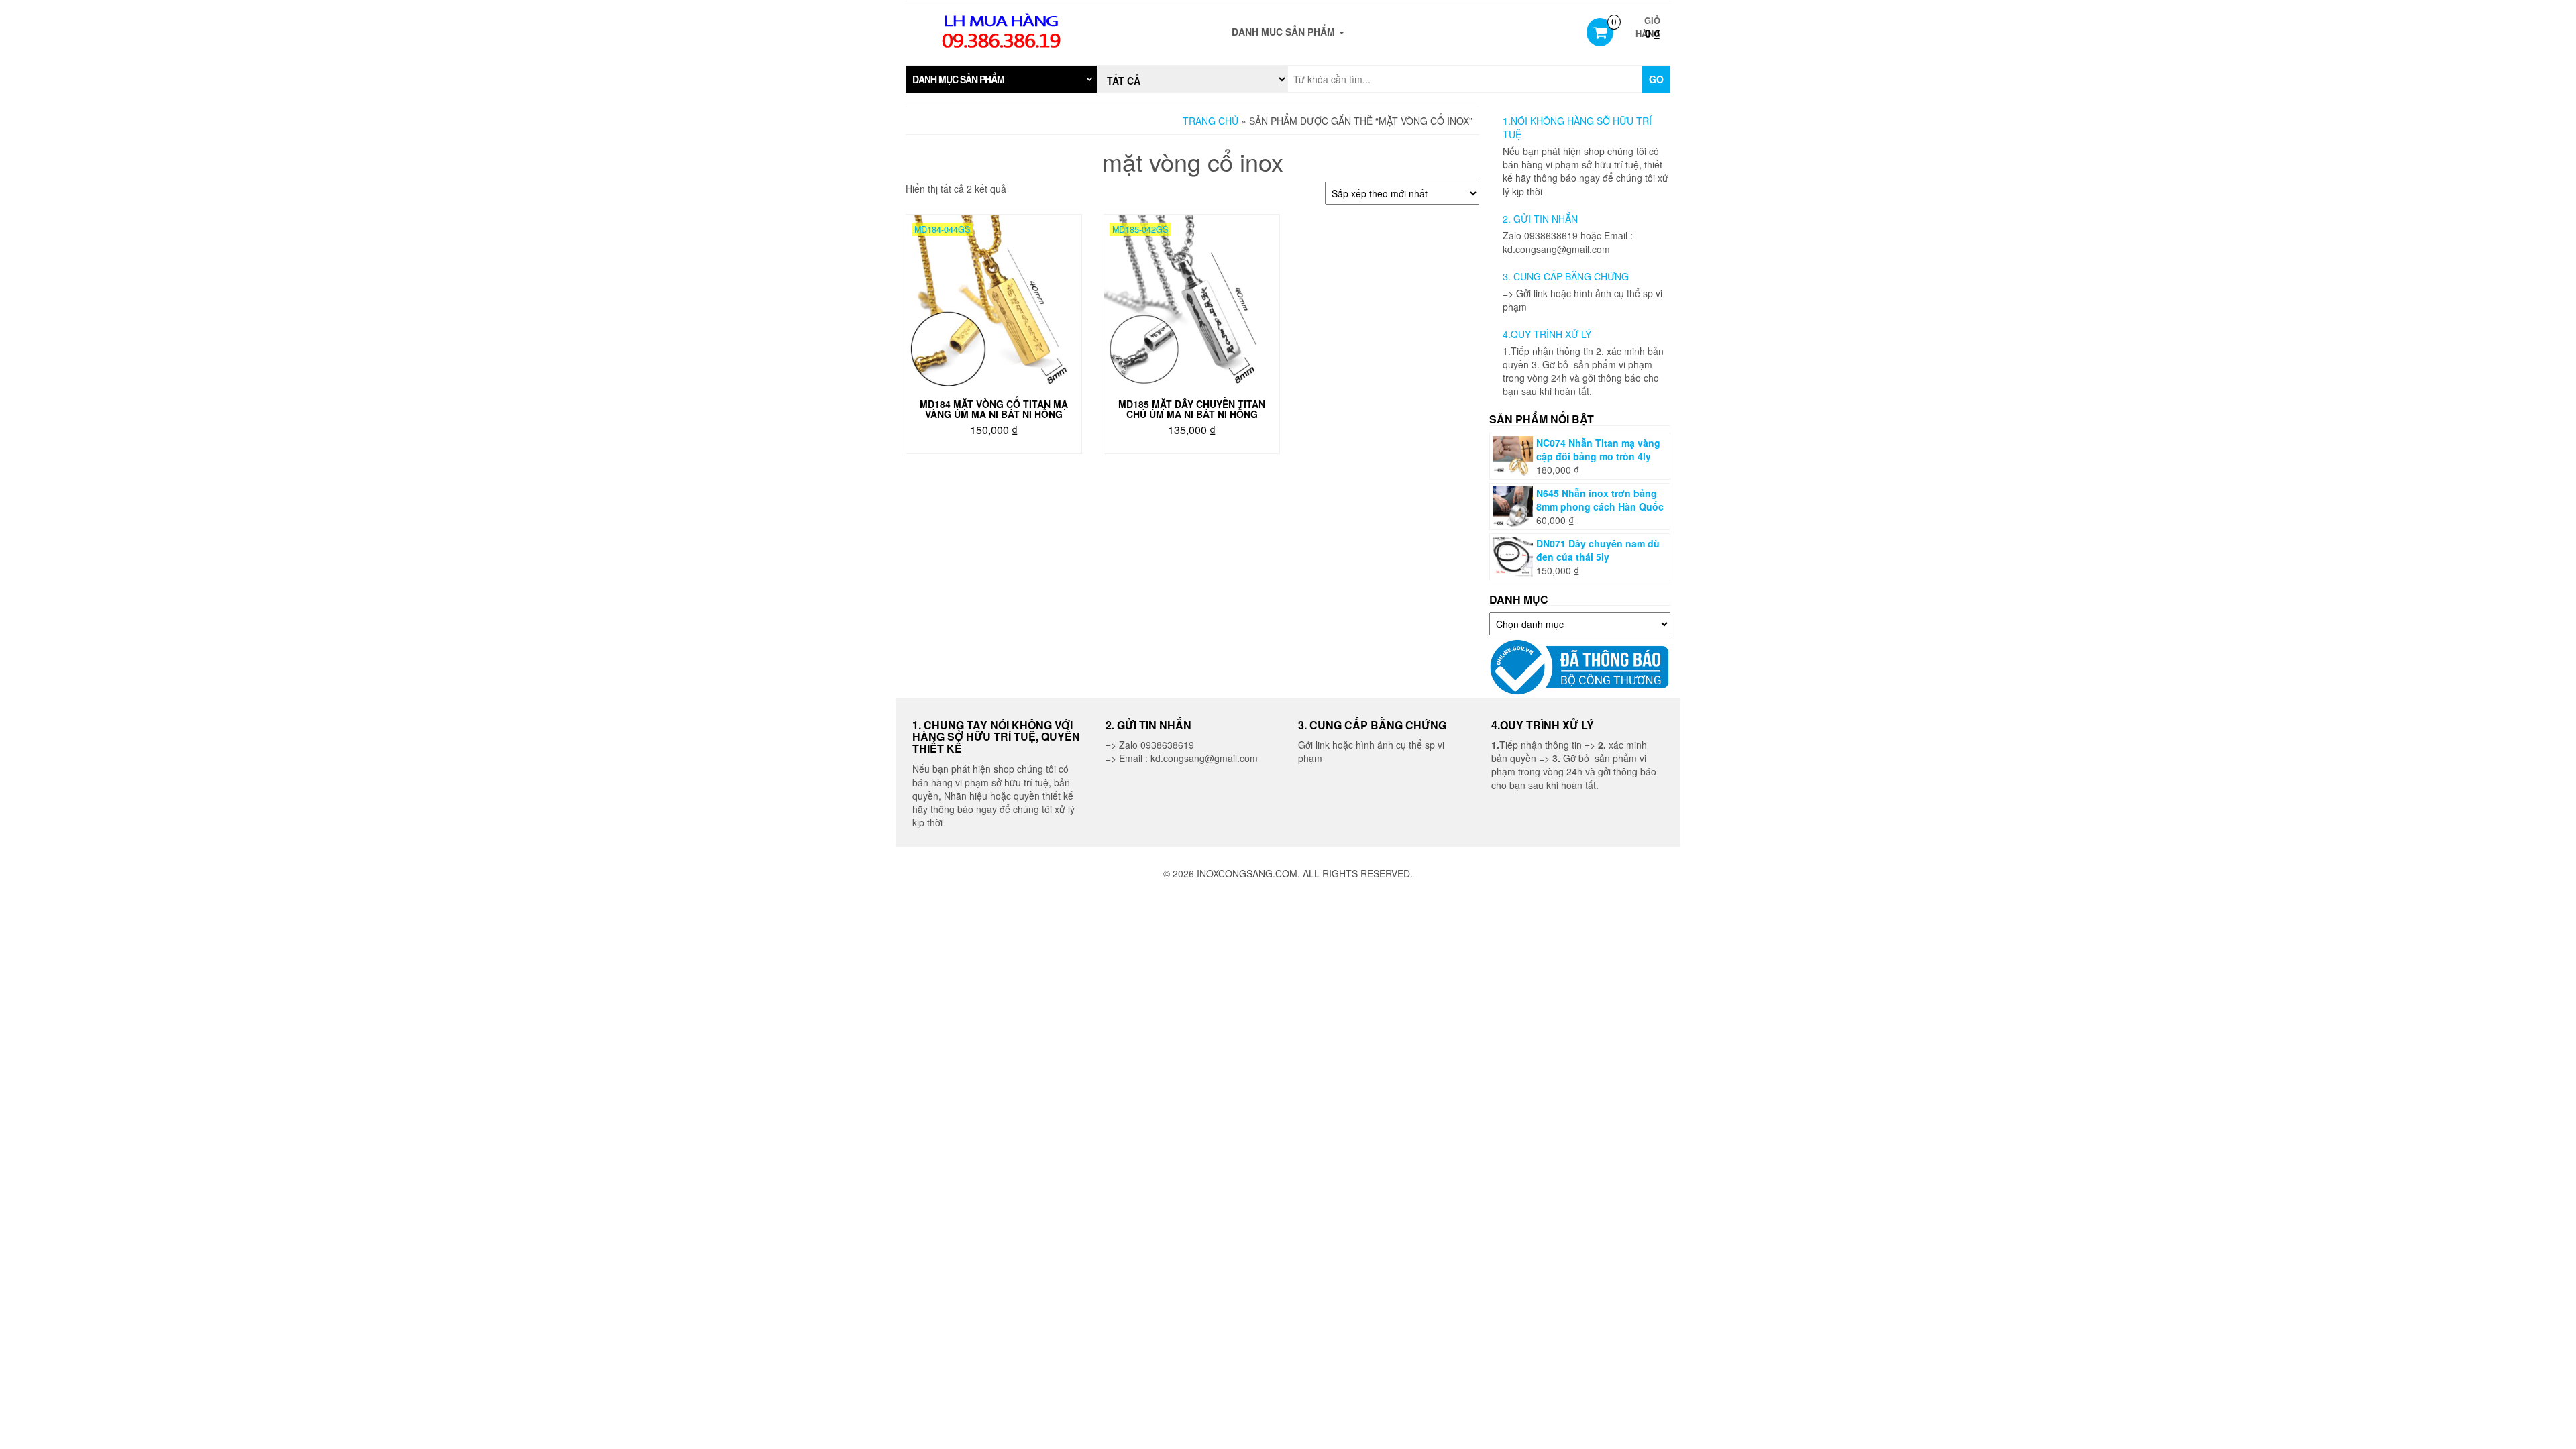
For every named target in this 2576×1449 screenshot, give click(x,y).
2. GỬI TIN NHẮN (1540, 219)
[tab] (1001, 79)
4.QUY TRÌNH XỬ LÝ (1547, 334)
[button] (1001, 79)
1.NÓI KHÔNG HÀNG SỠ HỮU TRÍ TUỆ (1577, 127)
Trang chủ (1211, 121)
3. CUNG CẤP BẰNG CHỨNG (1566, 276)
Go (1656, 79)
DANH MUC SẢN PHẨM (1285, 32)
